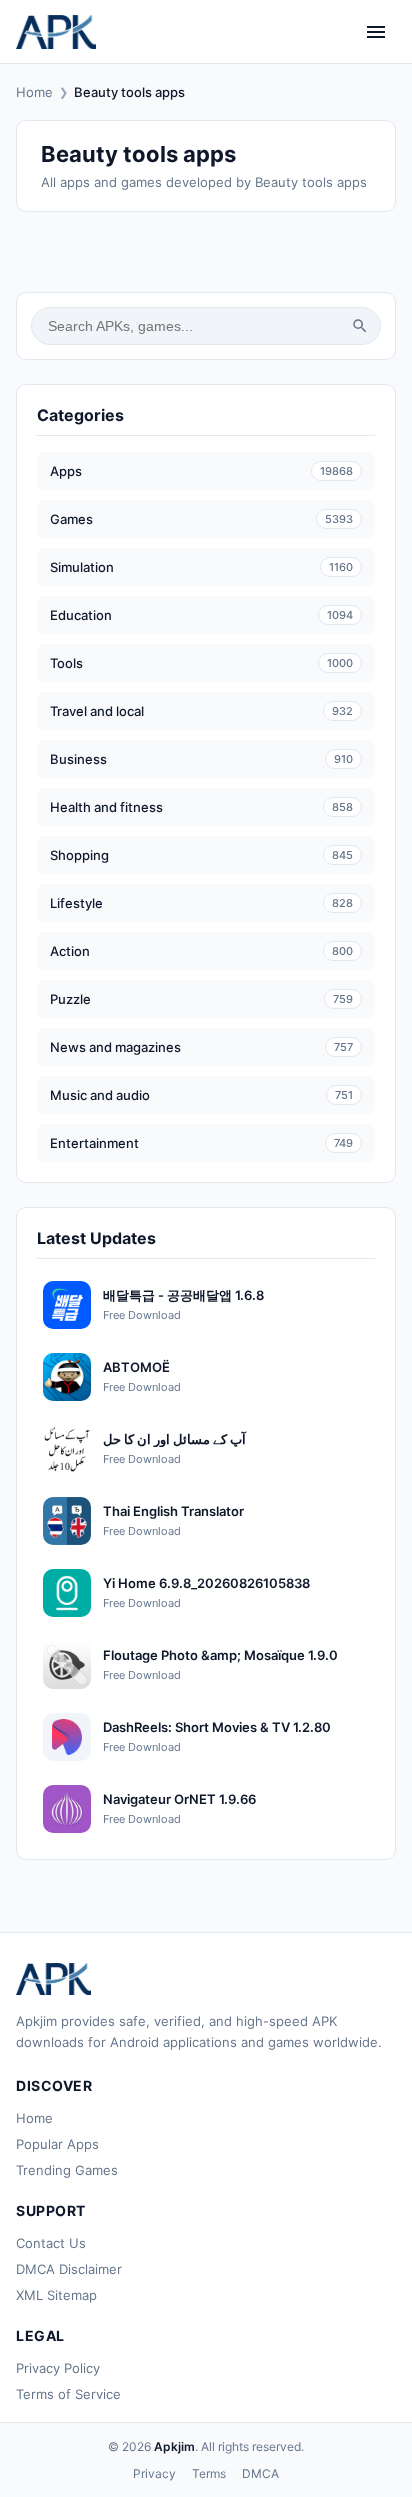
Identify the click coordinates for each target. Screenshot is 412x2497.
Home (34, 92)
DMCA (260, 2473)
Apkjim (174, 2446)
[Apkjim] (56, 32)
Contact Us (51, 2243)
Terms (209, 2473)
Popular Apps (57, 2144)
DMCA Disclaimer (69, 2269)
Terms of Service (68, 2394)
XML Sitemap (56, 2295)
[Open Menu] (376, 32)
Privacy (154, 2473)
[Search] (360, 326)
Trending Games (67, 2170)
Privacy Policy (58, 2368)
